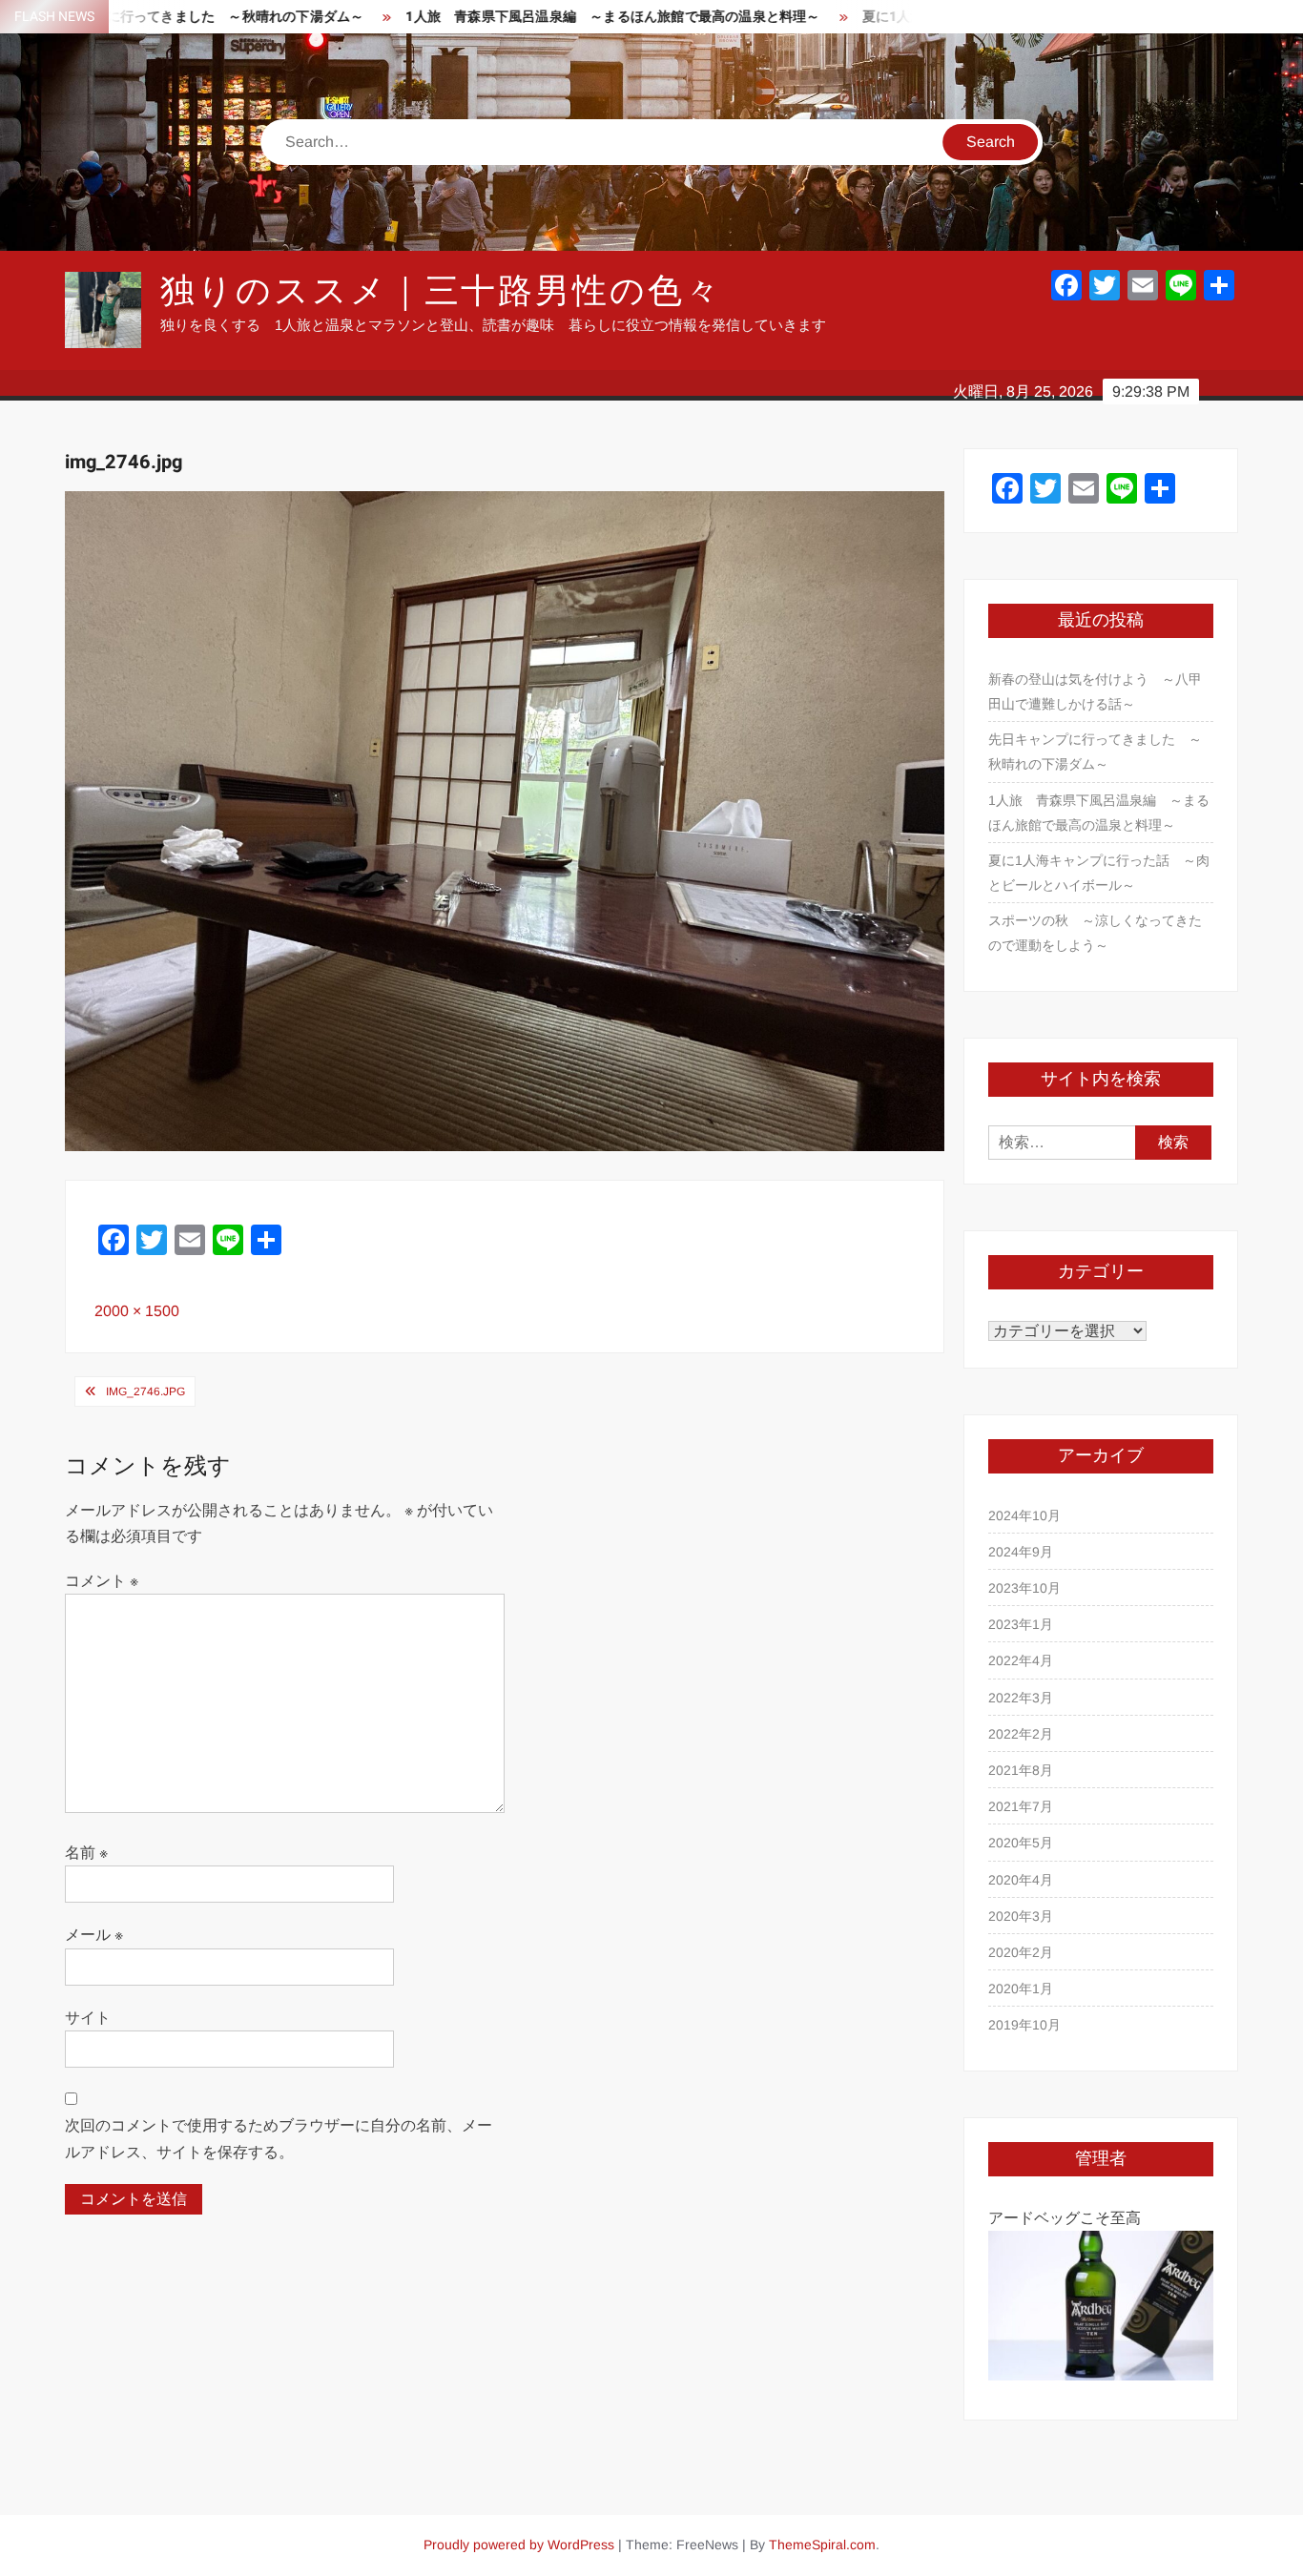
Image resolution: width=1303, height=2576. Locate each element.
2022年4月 (1021, 1660)
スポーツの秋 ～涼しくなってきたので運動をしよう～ (1095, 933)
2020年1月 (1021, 1989)
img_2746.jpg (145, 1391)
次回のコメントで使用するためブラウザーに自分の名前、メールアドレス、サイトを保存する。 (279, 2138)
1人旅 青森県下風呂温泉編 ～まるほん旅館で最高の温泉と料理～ (534, 17)
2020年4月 (1021, 1880)
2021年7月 (1021, 1806)
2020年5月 (1021, 1843)
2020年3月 (1021, 1916)
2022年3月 (1021, 1698)
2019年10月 (1024, 2025)
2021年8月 (1021, 1770)
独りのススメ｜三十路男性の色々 (441, 291)
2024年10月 (1024, 1515)
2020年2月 (1021, 1952)
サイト (88, 2018)
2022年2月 (1021, 1734)
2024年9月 (1021, 1552)
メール (94, 1935)
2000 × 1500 (137, 1311)
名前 (86, 1853)
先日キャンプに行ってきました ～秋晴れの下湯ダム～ (1095, 752)
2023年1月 (1021, 1624)
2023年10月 (1024, 1588)
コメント (102, 1581)
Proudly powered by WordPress (519, 2545)
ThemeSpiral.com (822, 2545)
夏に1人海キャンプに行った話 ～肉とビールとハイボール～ (1099, 873)
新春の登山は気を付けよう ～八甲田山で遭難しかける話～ (1095, 691)
